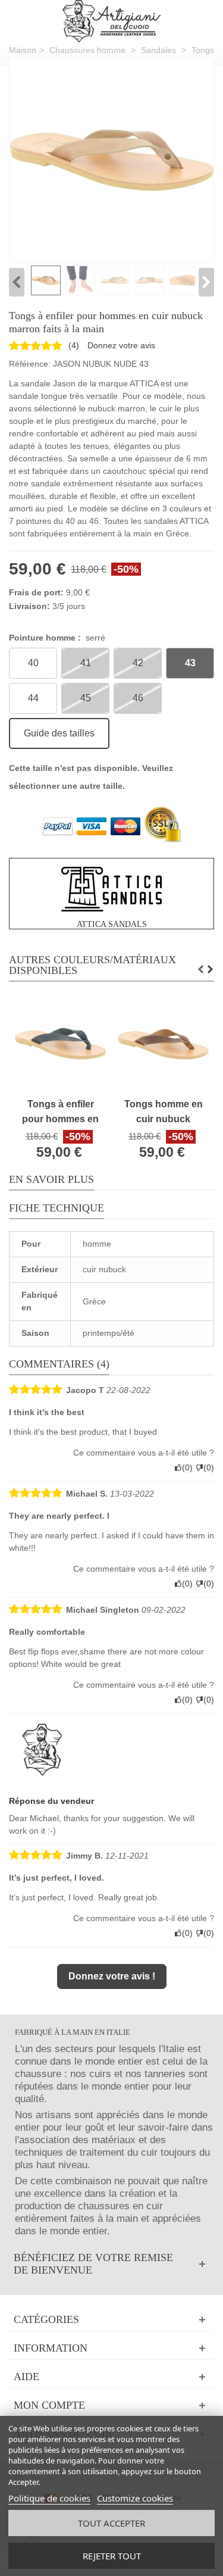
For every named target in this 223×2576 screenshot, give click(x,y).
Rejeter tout (112, 2556)
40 (33, 663)
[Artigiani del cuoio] (111, 21)
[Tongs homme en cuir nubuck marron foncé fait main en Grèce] (163, 1045)
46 (138, 698)
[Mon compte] (111, 2405)
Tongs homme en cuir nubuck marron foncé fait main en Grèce (164, 1112)
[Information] (111, 2348)
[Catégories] (111, 2320)
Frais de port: (36, 592)
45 (86, 698)
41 (86, 663)
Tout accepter (111, 2523)
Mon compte (49, 2405)
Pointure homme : (57, 638)
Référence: (30, 364)
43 (190, 663)
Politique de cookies (49, 2498)
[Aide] (111, 2377)
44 (33, 698)
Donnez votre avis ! (112, 1976)
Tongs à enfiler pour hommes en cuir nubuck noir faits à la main (60, 1112)
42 (138, 663)
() (74, 345)
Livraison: (29, 606)
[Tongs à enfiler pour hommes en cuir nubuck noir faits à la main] (111, 160)
